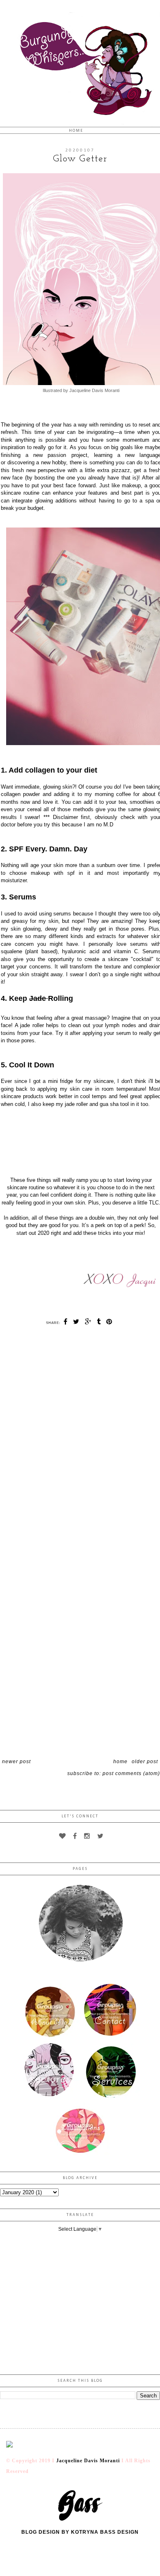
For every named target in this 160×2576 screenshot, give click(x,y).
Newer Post (16, 1762)
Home (76, 131)
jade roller (32, 1025)
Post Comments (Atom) (131, 1773)
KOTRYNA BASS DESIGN (105, 2532)
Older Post (145, 1762)
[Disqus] (80, 1436)
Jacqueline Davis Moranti (88, 2461)
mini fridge (61, 1081)
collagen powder (20, 794)
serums (62, 914)
